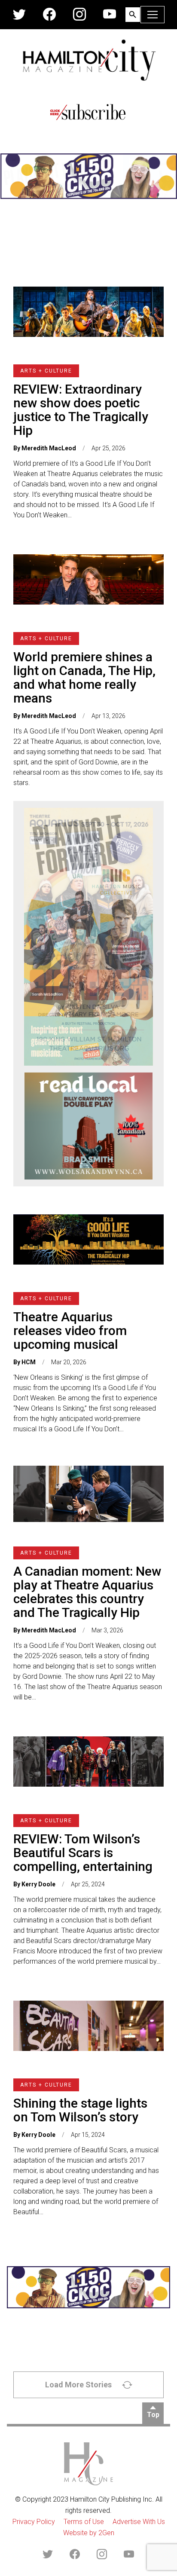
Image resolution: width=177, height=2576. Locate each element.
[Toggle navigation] (153, 15)
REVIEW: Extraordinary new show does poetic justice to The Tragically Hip (81, 410)
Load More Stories (78, 2385)
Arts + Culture (46, 371)
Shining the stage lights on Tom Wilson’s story (80, 2110)
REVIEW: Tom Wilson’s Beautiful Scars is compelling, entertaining (83, 1853)
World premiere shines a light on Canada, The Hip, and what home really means (84, 677)
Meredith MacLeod (49, 448)
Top (153, 2415)
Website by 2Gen (89, 2533)
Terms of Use (84, 2522)
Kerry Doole (38, 1884)
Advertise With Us (139, 2522)
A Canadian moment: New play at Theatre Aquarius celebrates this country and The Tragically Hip (87, 1592)
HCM (29, 1362)
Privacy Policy (34, 2522)
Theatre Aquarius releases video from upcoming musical (70, 1331)
